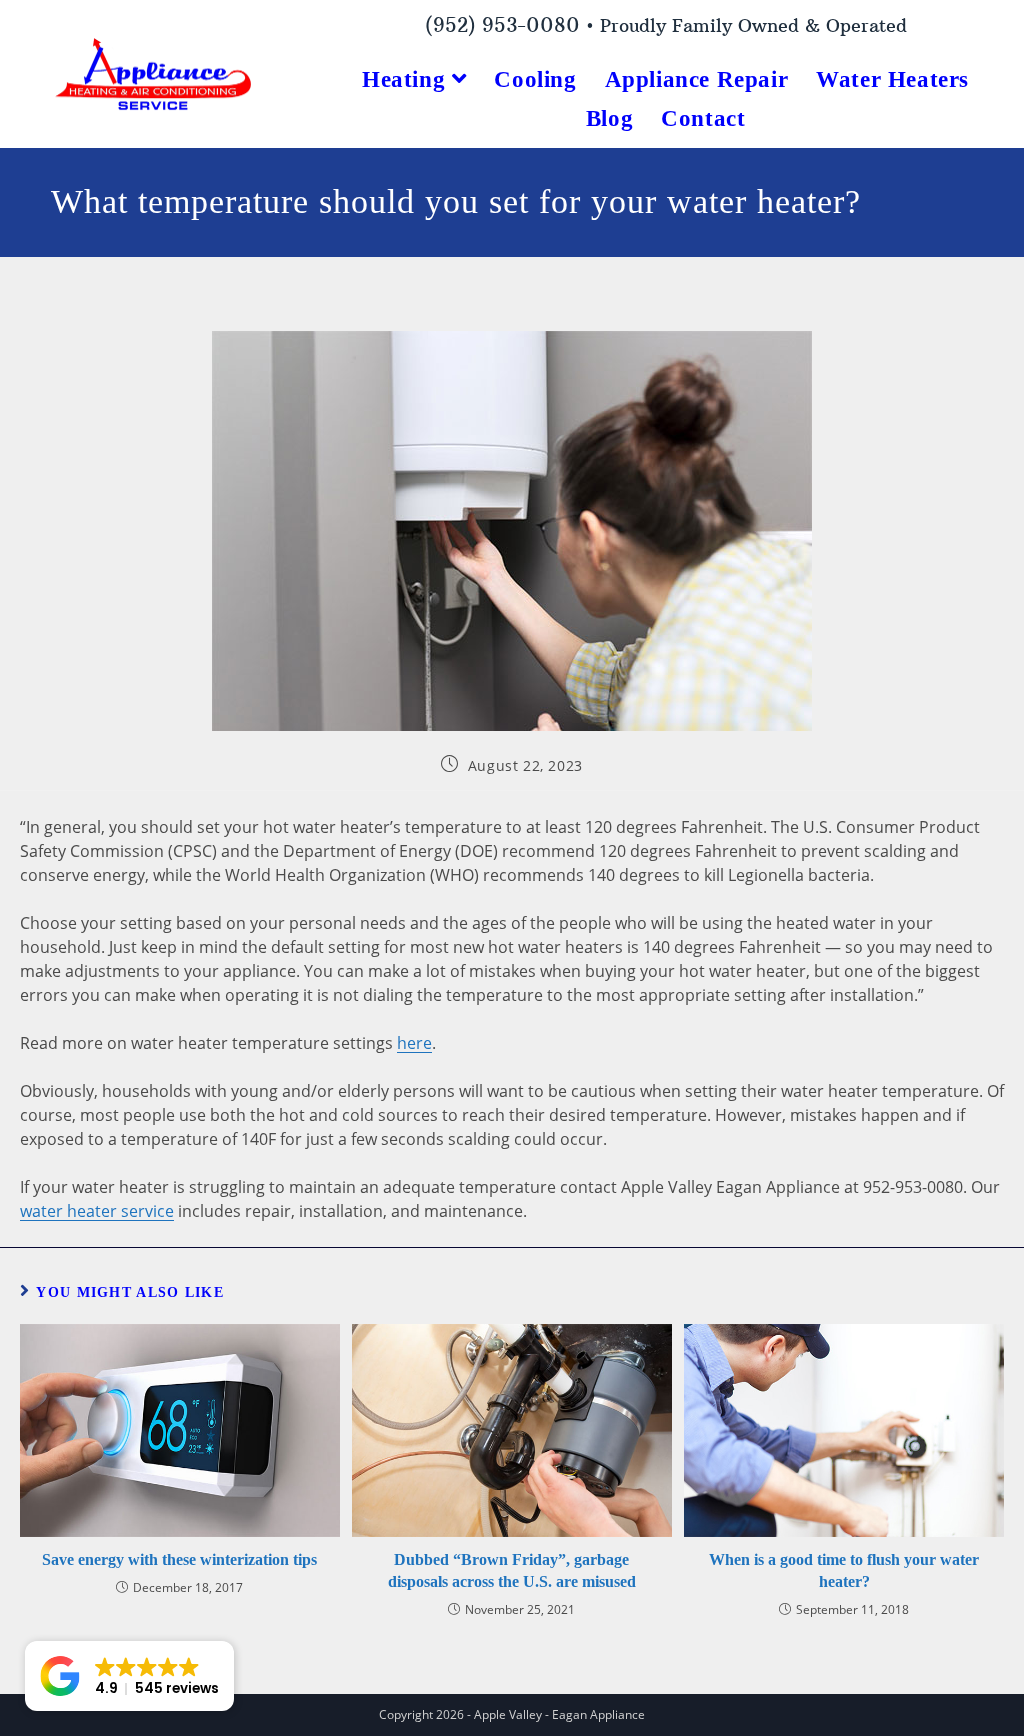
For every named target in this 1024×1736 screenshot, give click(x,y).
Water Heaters (892, 79)
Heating (407, 79)
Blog (609, 118)
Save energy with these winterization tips (179, 1559)
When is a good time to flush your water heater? (844, 1570)
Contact (703, 118)
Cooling (535, 79)
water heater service (97, 1211)
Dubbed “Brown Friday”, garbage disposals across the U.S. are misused (512, 1570)
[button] (129, 1676)
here (414, 1043)
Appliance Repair (697, 79)
